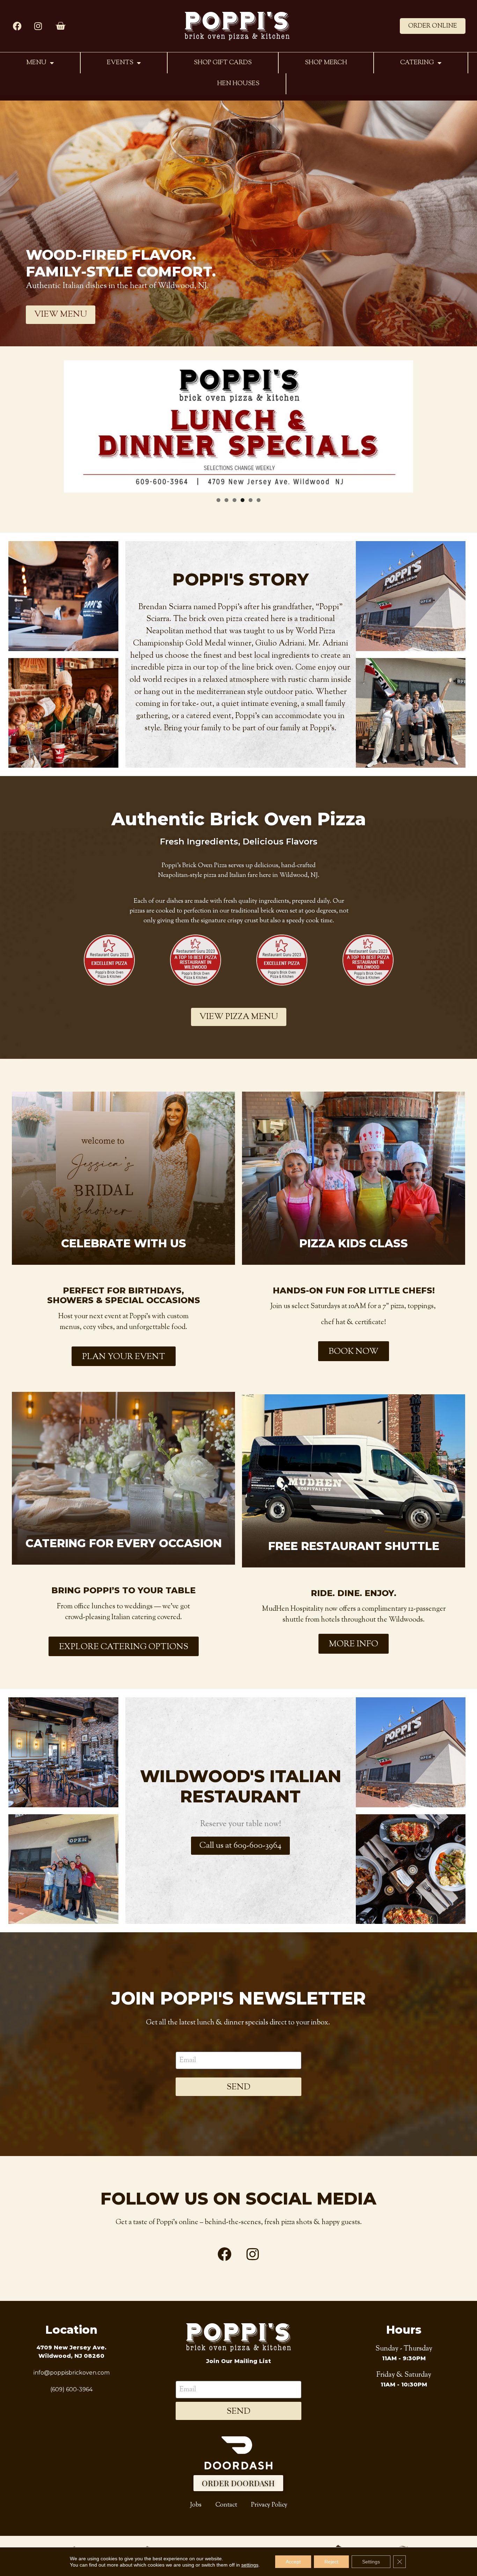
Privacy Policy (269, 2505)
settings (250, 2565)
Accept (293, 2562)
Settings (371, 2562)
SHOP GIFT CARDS (223, 63)
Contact (226, 2505)
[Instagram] (38, 26)
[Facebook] (17, 26)
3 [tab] (234, 500)
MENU (36, 63)
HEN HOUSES (238, 84)
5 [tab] (251, 500)
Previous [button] (74, 422)
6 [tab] (259, 500)
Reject (331, 2562)
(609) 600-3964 (71, 2389)
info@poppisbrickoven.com (72, 2373)
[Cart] (60, 26)
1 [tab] (218, 500)
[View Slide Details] (239, 426)
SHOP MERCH (326, 63)
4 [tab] (243, 500)
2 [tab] (226, 500)
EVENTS (120, 63)
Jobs (196, 2505)
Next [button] (403, 422)
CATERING (417, 63)
